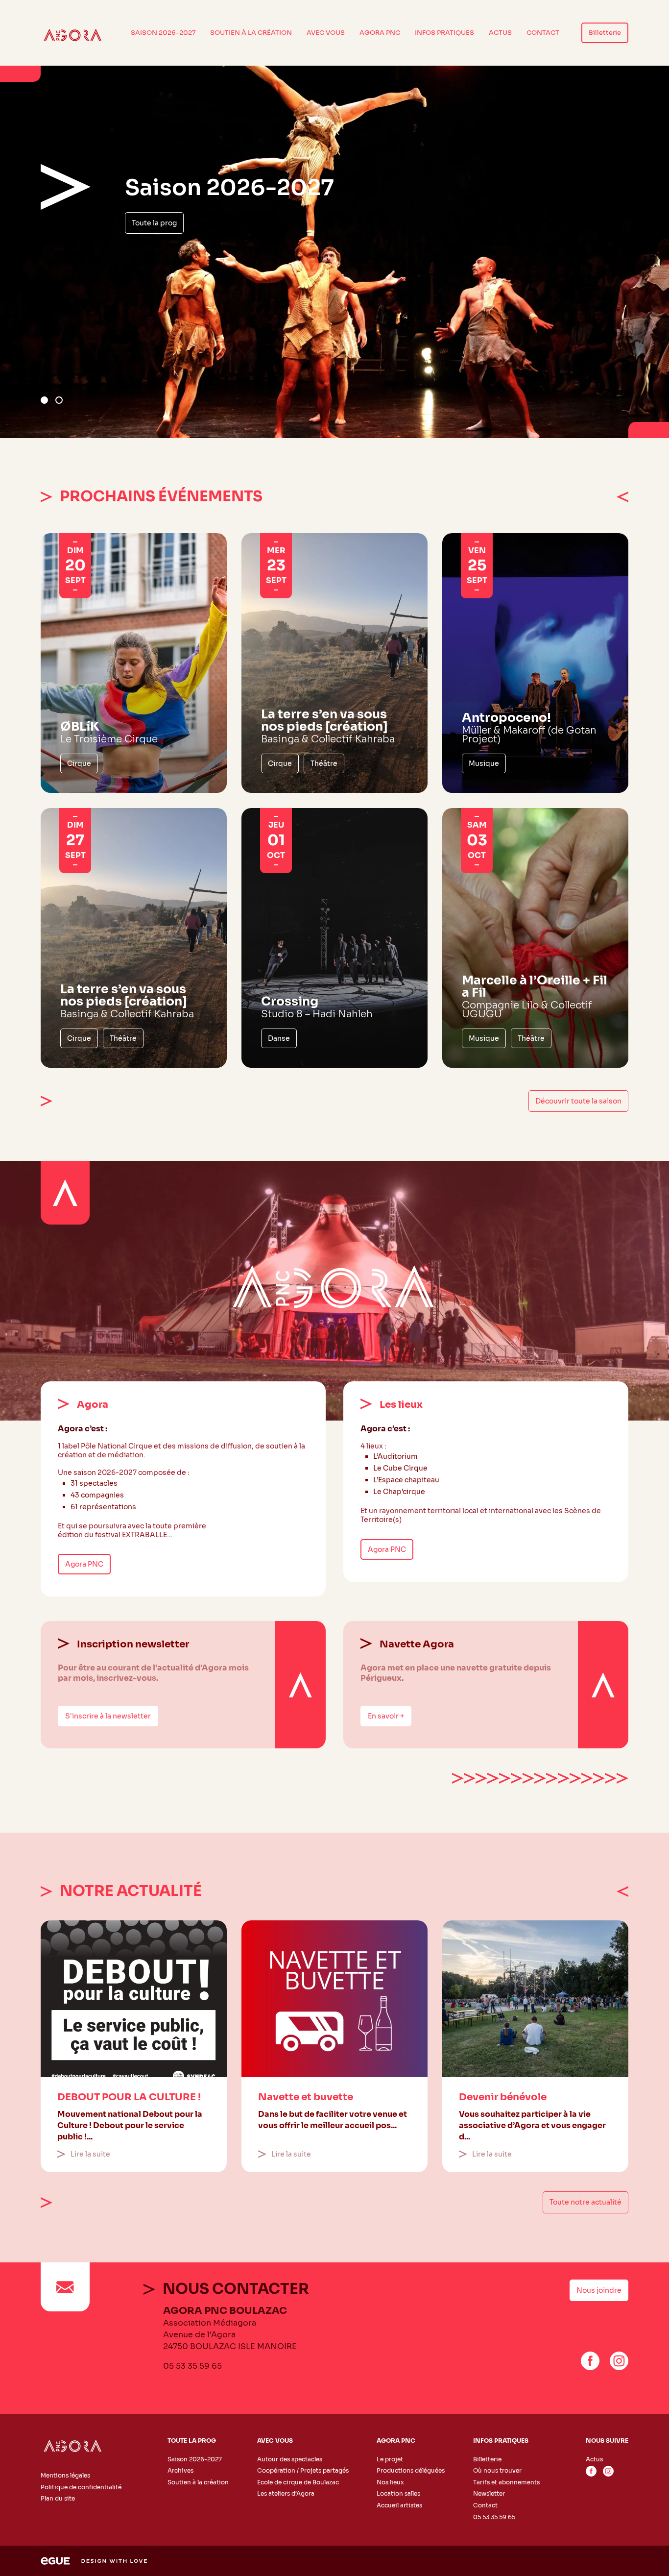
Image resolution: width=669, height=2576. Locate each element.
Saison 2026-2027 (163, 33)
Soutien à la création (251, 33)
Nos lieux (390, 2482)
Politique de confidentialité (81, 2487)
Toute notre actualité (585, 2202)
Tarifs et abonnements (506, 2482)
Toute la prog (154, 223)
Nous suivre (607, 2441)
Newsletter (489, 2493)
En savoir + (386, 1716)
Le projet (390, 2459)
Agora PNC (380, 33)
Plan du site (58, 2498)
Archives (180, 2470)
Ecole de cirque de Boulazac (298, 2482)
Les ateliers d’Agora (286, 2493)
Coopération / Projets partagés (303, 2470)
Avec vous (326, 33)
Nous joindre (599, 2290)
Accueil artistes (399, 2505)
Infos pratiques (444, 33)
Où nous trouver (497, 2470)
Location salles (398, 2493)
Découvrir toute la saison (578, 1101)
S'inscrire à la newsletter (108, 1716)
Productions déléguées (411, 2470)
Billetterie (605, 33)
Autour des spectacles (290, 2459)
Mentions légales (65, 2475)
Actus (500, 33)
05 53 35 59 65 (192, 2366)
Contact (543, 33)
